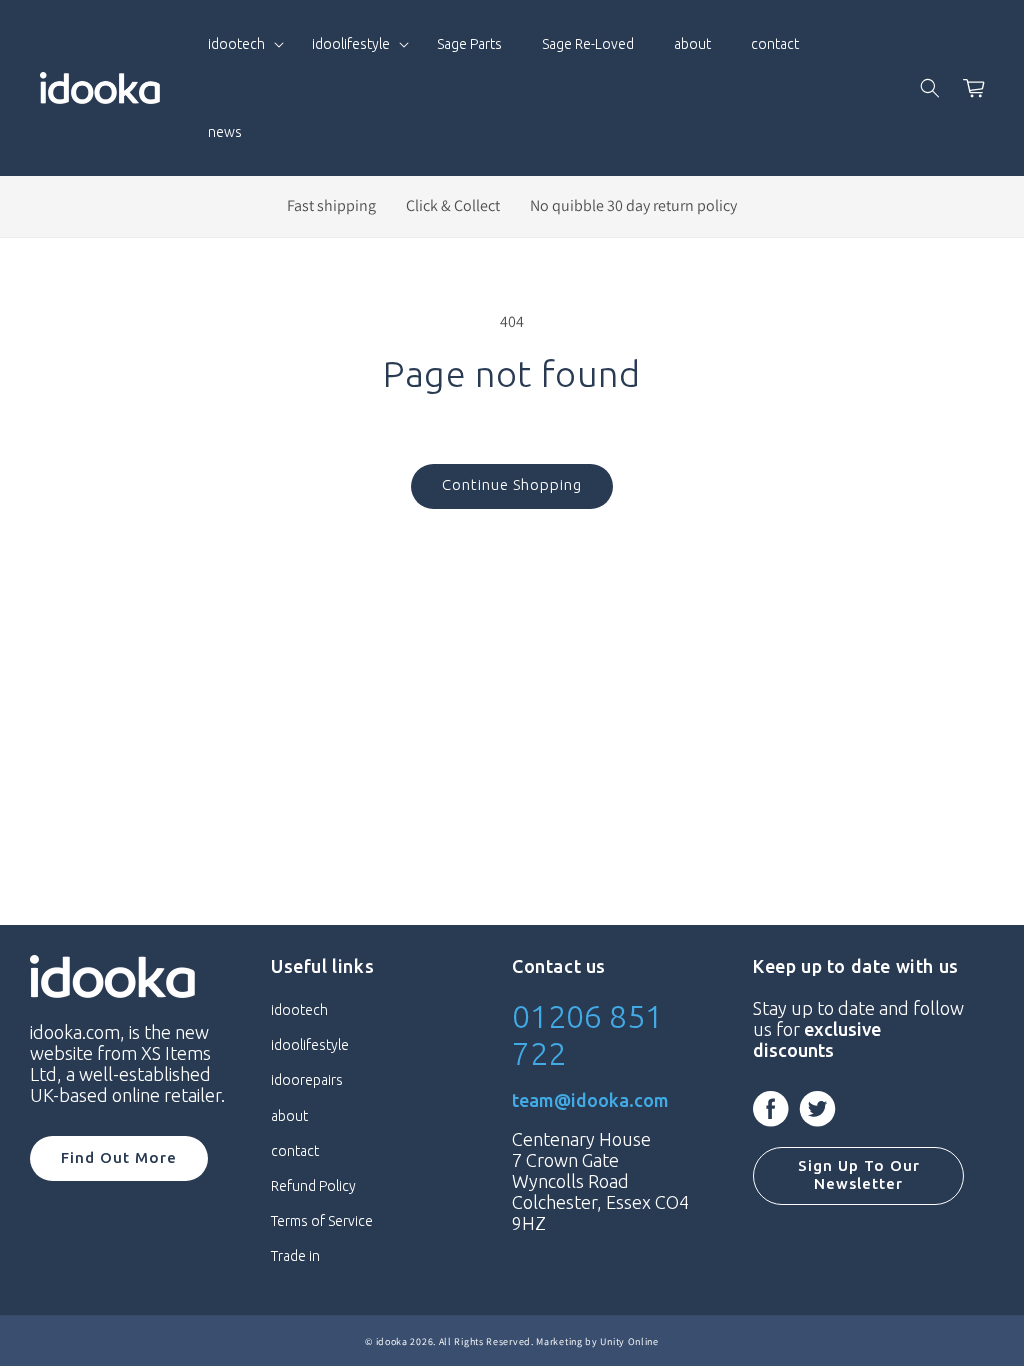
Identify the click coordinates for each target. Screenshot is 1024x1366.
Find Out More (119, 1157)
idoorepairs (307, 1080)
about (289, 1116)
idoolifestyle (310, 1045)
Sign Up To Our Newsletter (859, 1174)
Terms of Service (322, 1221)
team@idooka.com (590, 1100)
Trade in (295, 1256)
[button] (240, 44)
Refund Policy (313, 1186)
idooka (392, 1341)
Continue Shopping (512, 484)
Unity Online (629, 1341)
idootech (299, 1010)
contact (295, 1151)
